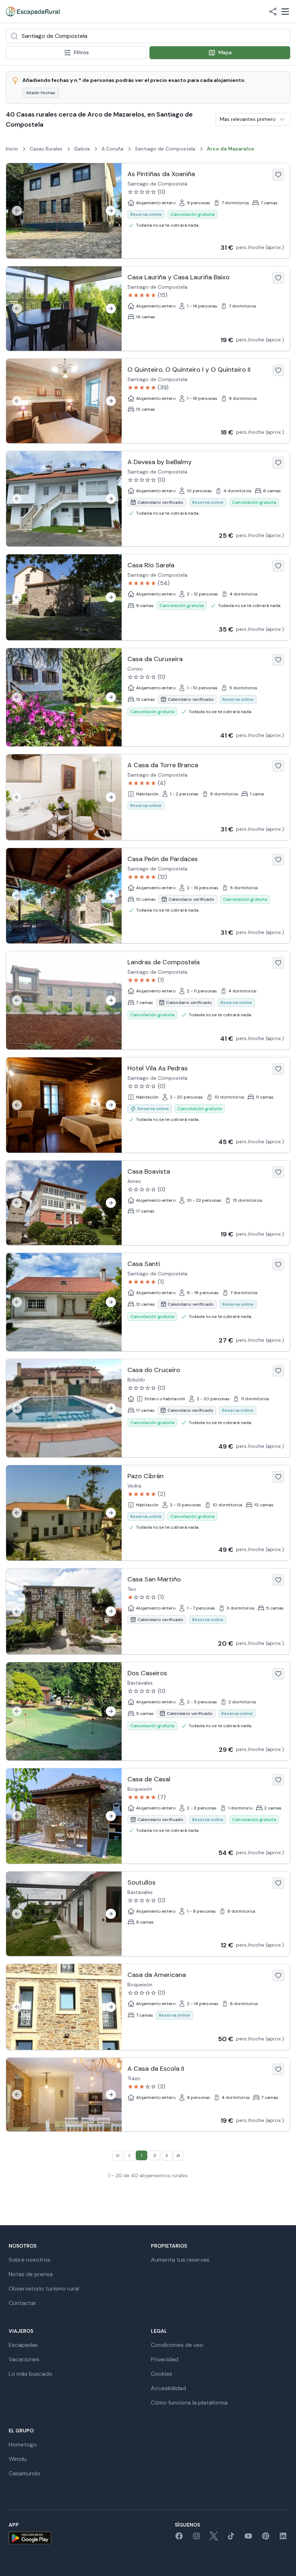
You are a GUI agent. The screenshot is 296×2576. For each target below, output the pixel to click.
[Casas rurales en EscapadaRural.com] (33, 12)
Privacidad (165, 2359)
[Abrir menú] (285, 12)
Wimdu (18, 2459)
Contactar (23, 2303)
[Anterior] (17, 211)
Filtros (81, 52)
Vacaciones (24, 2359)
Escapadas (23, 2345)
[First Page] (118, 2156)
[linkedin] (283, 2538)
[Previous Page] (129, 2156)
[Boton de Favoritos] (278, 175)
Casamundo (25, 2473)
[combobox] (148, 36)
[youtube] (248, 2538)
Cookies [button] (162, 2374)
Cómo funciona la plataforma (189, 2403)
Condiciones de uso (177, 2345)
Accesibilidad (168, 2388)
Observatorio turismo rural (44, 2289)
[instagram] (196, 2538)
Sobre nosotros (30, 2260)
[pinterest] (266, 2538)
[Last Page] (178, 2156)
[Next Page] (167, 2156)
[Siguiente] (111, 211)
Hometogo (23, 2444)
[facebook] (179, 2538)
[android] (30, 2538)
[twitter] (214, 2538)
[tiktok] (231, 2538)
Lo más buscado (31, 2374)
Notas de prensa (31, 2274)
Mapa (225, 52)
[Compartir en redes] (273, 12)
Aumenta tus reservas (180, 2260)
